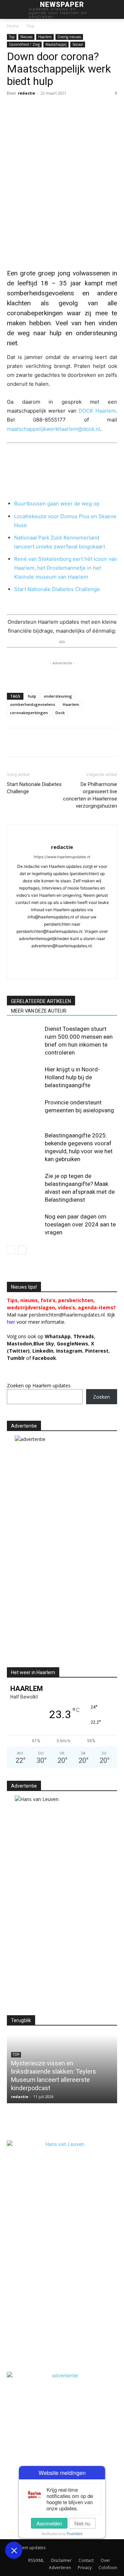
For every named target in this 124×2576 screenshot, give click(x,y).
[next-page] (22, 1250)
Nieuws (26, 37)
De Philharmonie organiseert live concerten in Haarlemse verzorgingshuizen (90, 795)
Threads (84, 1336)
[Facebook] (14, 742)
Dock (60, 713)
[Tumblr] (77, 742)
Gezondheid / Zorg (24, 44)
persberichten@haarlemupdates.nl (67, 1315)
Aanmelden (49, 2523)
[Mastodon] (77, 969)
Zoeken (101, 1397)
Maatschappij (56, 44)
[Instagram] (40, 957)
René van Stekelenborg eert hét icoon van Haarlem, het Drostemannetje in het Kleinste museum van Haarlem (66, 568)
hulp (32, 696)
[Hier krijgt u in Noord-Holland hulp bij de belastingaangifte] (24, 1077)
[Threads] (91, 969)
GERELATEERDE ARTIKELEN (41, 1001)
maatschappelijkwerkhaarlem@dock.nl (54, 429)
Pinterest (97, 1351)
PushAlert (75, 2534)
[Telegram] (93, 742)
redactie (27, 93)
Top (30, 26)
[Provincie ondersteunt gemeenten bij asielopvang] (24, 1110)
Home (13, 26)
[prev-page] (11, 1250)
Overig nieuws (69, 37)
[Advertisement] (65, 1604)
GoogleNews (73, 1344)
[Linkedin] (61, 742)
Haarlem (45, 37)
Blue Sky (44, 1344)
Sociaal (78, 44)
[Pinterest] (109, 742)
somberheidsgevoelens (33, 704)
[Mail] (69, 957)
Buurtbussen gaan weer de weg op (57, 504)
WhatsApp (58, 1336)
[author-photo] (62, 836)
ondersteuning (58, 696)
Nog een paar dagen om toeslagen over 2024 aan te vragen (80, 1224)
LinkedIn (43, 1351)
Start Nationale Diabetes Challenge (57, 589)
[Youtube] (48, 969)
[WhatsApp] (45, 742)
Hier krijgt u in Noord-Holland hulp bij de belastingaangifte (72, 1077)
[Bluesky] (62, 969)
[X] (30, 742)
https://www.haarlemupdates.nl (62, 857)
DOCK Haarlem (97, 411)
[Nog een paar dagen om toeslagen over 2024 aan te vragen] (24, 1225)
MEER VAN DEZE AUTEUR (39, 1011)
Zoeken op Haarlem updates (39, 1385)
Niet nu (82, 2523)
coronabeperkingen (29, 713)
